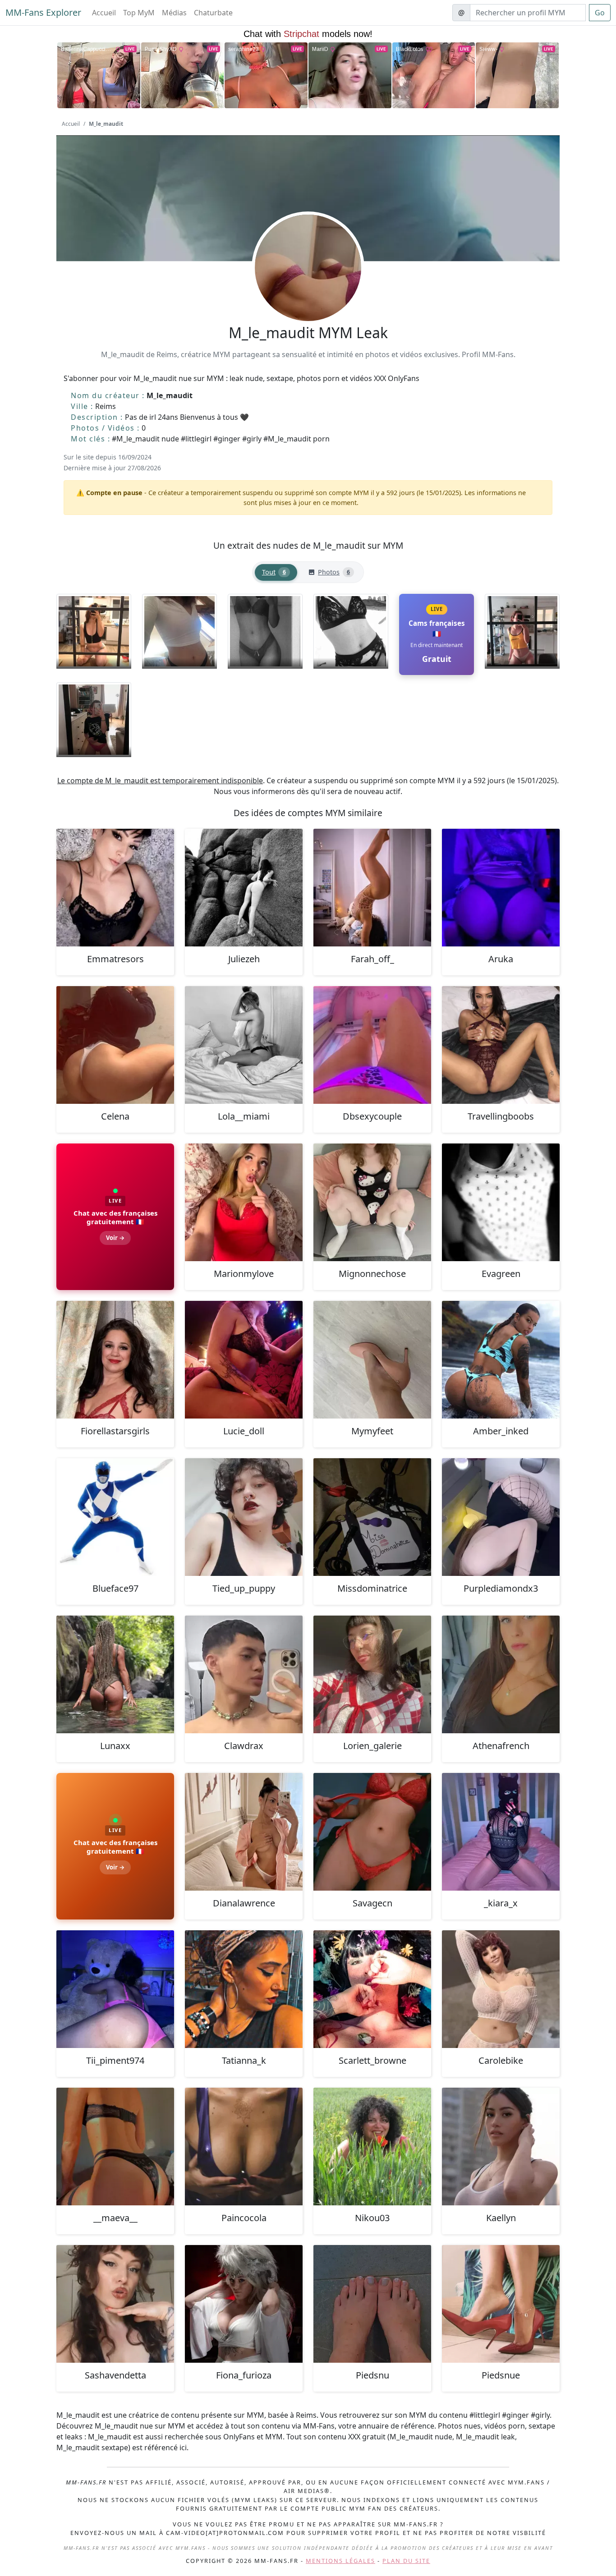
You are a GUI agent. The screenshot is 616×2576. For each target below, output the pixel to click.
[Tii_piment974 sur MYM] (115, 1989)
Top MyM (139, 13)
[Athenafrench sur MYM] (501, 1674)
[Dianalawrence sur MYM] (244, 1832)
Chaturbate (213, 13)
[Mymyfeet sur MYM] (372, 1360)
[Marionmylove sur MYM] (244, 1202)
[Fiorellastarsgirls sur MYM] (115, 1360)
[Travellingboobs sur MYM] (501, 1045)
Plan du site (406, 2561)
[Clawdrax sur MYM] (244, 1674)
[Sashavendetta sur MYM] (115, 2304)
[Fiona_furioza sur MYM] (244, 2304)
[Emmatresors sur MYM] (115, 888)
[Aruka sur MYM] (501, 888)
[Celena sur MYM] (115, 1045)
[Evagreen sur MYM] (501, 1202)
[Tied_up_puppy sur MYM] (244, 1517)
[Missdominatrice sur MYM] (372, 1517)
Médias (174, 13)
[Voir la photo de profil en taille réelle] (308, 292)
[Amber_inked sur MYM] (501, 1360)
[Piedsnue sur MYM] (501, 2304)
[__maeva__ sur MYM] (115, 2147)
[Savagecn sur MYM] (372, 1832)
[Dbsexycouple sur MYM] (372, 1045)
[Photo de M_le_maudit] (94, 631)
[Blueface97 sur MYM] (115, 1517)
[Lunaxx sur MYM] (115, 1674)
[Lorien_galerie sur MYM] (372, 1674)
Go (600, 13)
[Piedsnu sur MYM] (372, 2304)
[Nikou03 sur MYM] (372, 2147)
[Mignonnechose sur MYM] (372, 1202)
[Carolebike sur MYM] (501, 1989)
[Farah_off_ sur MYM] (372, 888)
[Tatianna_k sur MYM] (244, 1989)
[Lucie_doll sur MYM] (244, 1360)
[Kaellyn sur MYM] (501, 2147)
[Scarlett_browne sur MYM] (372, 1989)
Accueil (104, 13)
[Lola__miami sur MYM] (244, 1045)
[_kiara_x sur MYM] (501, 1832)
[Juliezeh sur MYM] (244, 888)
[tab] (276, 572)
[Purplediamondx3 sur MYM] (501, 1517)
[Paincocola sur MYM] (244, 2147)
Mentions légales (340, 2561)
